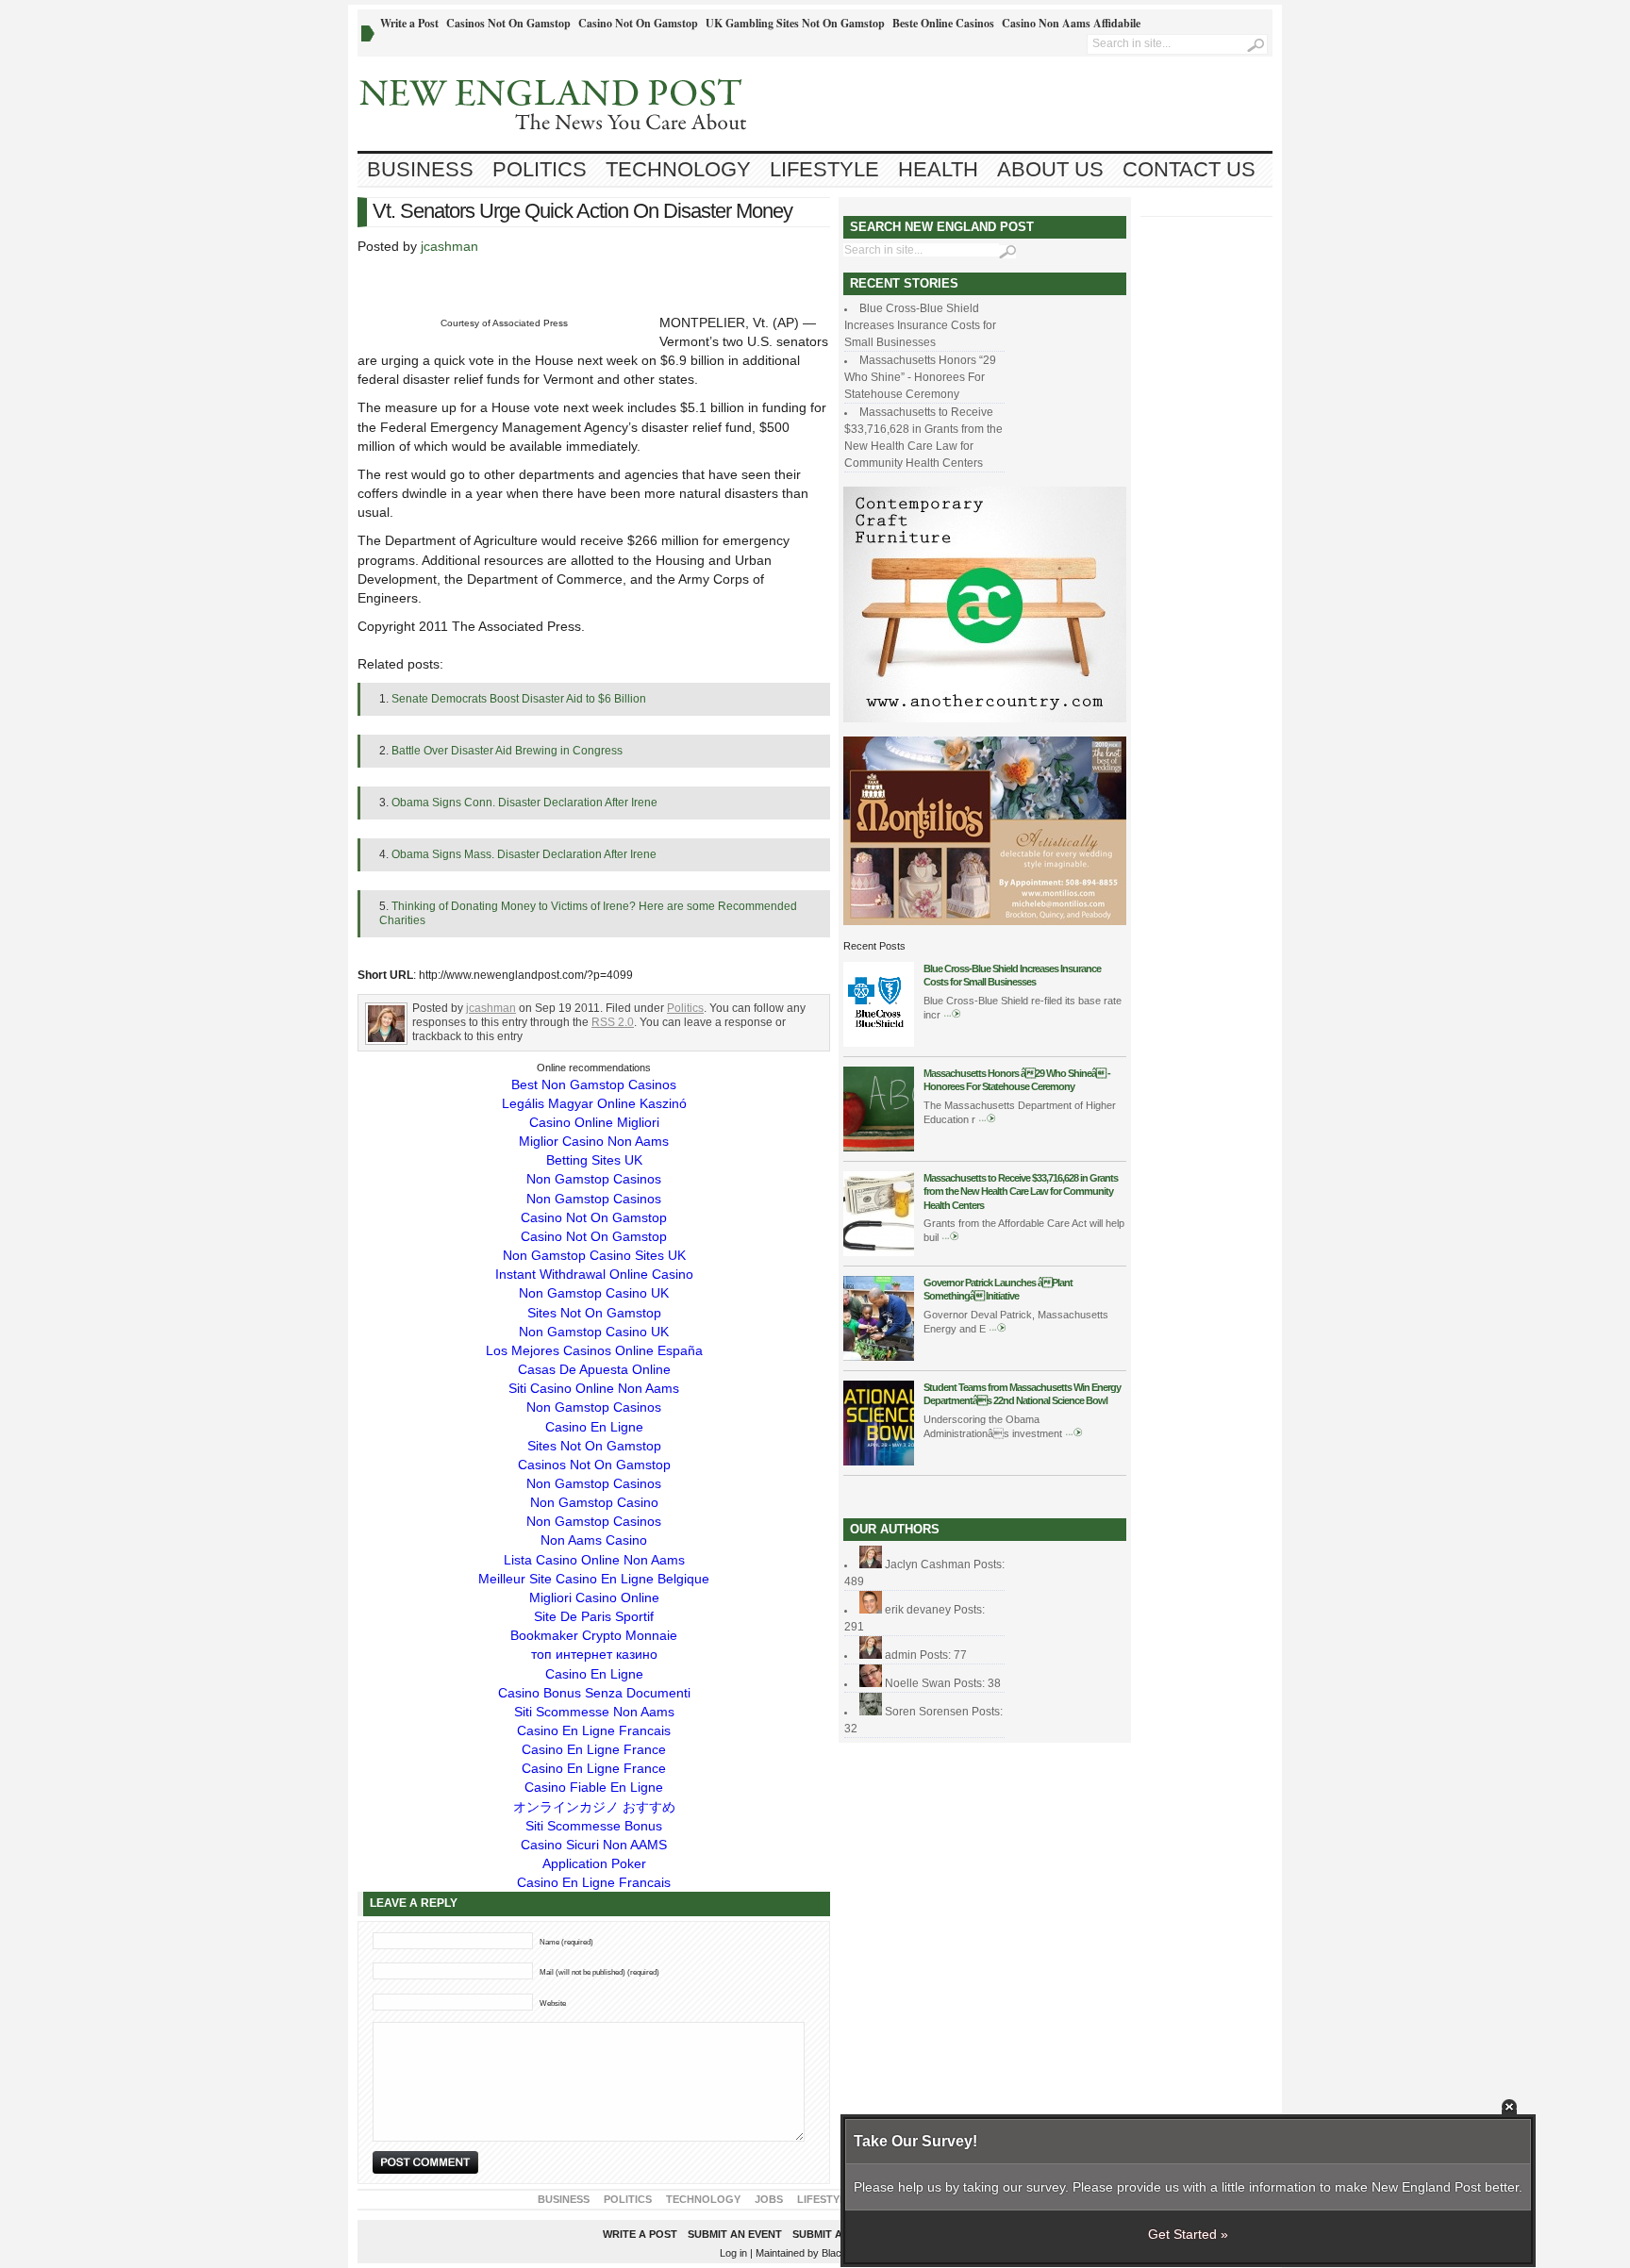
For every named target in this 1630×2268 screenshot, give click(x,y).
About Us (1050, 169)
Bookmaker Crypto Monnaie (594, 1635)
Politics (540, 169)
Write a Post (409, 23)
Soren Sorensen (927, 1712)
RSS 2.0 (613, 1022)
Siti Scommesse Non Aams (594, 1712)
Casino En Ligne (594, 1427)
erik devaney (918, 1610)
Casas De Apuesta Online (594, 1369)
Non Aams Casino (594, 1540)
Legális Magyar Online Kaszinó (594, 1103)
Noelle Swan (918, 1683)
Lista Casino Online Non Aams (594, 1560)
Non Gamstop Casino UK (594, 1293)
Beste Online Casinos (943, 23)
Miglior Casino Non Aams (594, 1141)
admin (901, 1655)
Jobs (769, 2199)
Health (938, 169)
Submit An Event (735, 2234)
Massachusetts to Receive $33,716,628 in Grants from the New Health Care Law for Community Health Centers (1021, 1192)
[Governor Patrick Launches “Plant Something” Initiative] (879, 1357)
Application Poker (594, 1863)
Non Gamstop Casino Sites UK (594, 1255)
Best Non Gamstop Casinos (594, 1084)
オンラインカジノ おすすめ (594, 1807)
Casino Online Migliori (594, 1122)
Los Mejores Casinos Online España (594, 1350)
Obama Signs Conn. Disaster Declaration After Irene (524, 803)
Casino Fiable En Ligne (594, 1787)
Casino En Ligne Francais (594, 1730)
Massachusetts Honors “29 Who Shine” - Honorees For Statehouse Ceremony (920, 377)
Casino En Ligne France (594, 1749)
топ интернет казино (594, 1654)
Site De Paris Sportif (594, 1616)
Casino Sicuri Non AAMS (594, 1845)
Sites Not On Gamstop (594, 1313)
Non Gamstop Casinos (594, 1179)
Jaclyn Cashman (928, 1564)
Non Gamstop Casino (594, 1502)
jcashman (449, 246)
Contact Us (1189, 169)
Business (420, 169)
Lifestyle (824, 169)
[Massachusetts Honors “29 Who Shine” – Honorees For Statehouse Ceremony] (879, 1148)
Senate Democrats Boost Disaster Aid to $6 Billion (519, 699)
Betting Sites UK (594, 1160)
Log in (733, 2253)
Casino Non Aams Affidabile (1071, 23)
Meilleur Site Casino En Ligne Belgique (594, 1579)
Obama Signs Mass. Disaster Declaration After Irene (524, 854)
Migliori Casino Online (594, 1598)
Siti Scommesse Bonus (594, 1826)
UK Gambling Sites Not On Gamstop (795, 23)
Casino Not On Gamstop (638, 23)
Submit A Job (830, 2234)
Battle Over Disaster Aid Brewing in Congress (507, 751)
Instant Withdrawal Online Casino (594, 1274)
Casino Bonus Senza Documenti (594, 1693)
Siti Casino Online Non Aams (594, 1388)
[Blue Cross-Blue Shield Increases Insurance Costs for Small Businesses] (879, 1043)
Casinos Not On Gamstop (508, 23)
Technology (678, 169)
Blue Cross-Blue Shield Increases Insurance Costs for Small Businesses (920, 325)
